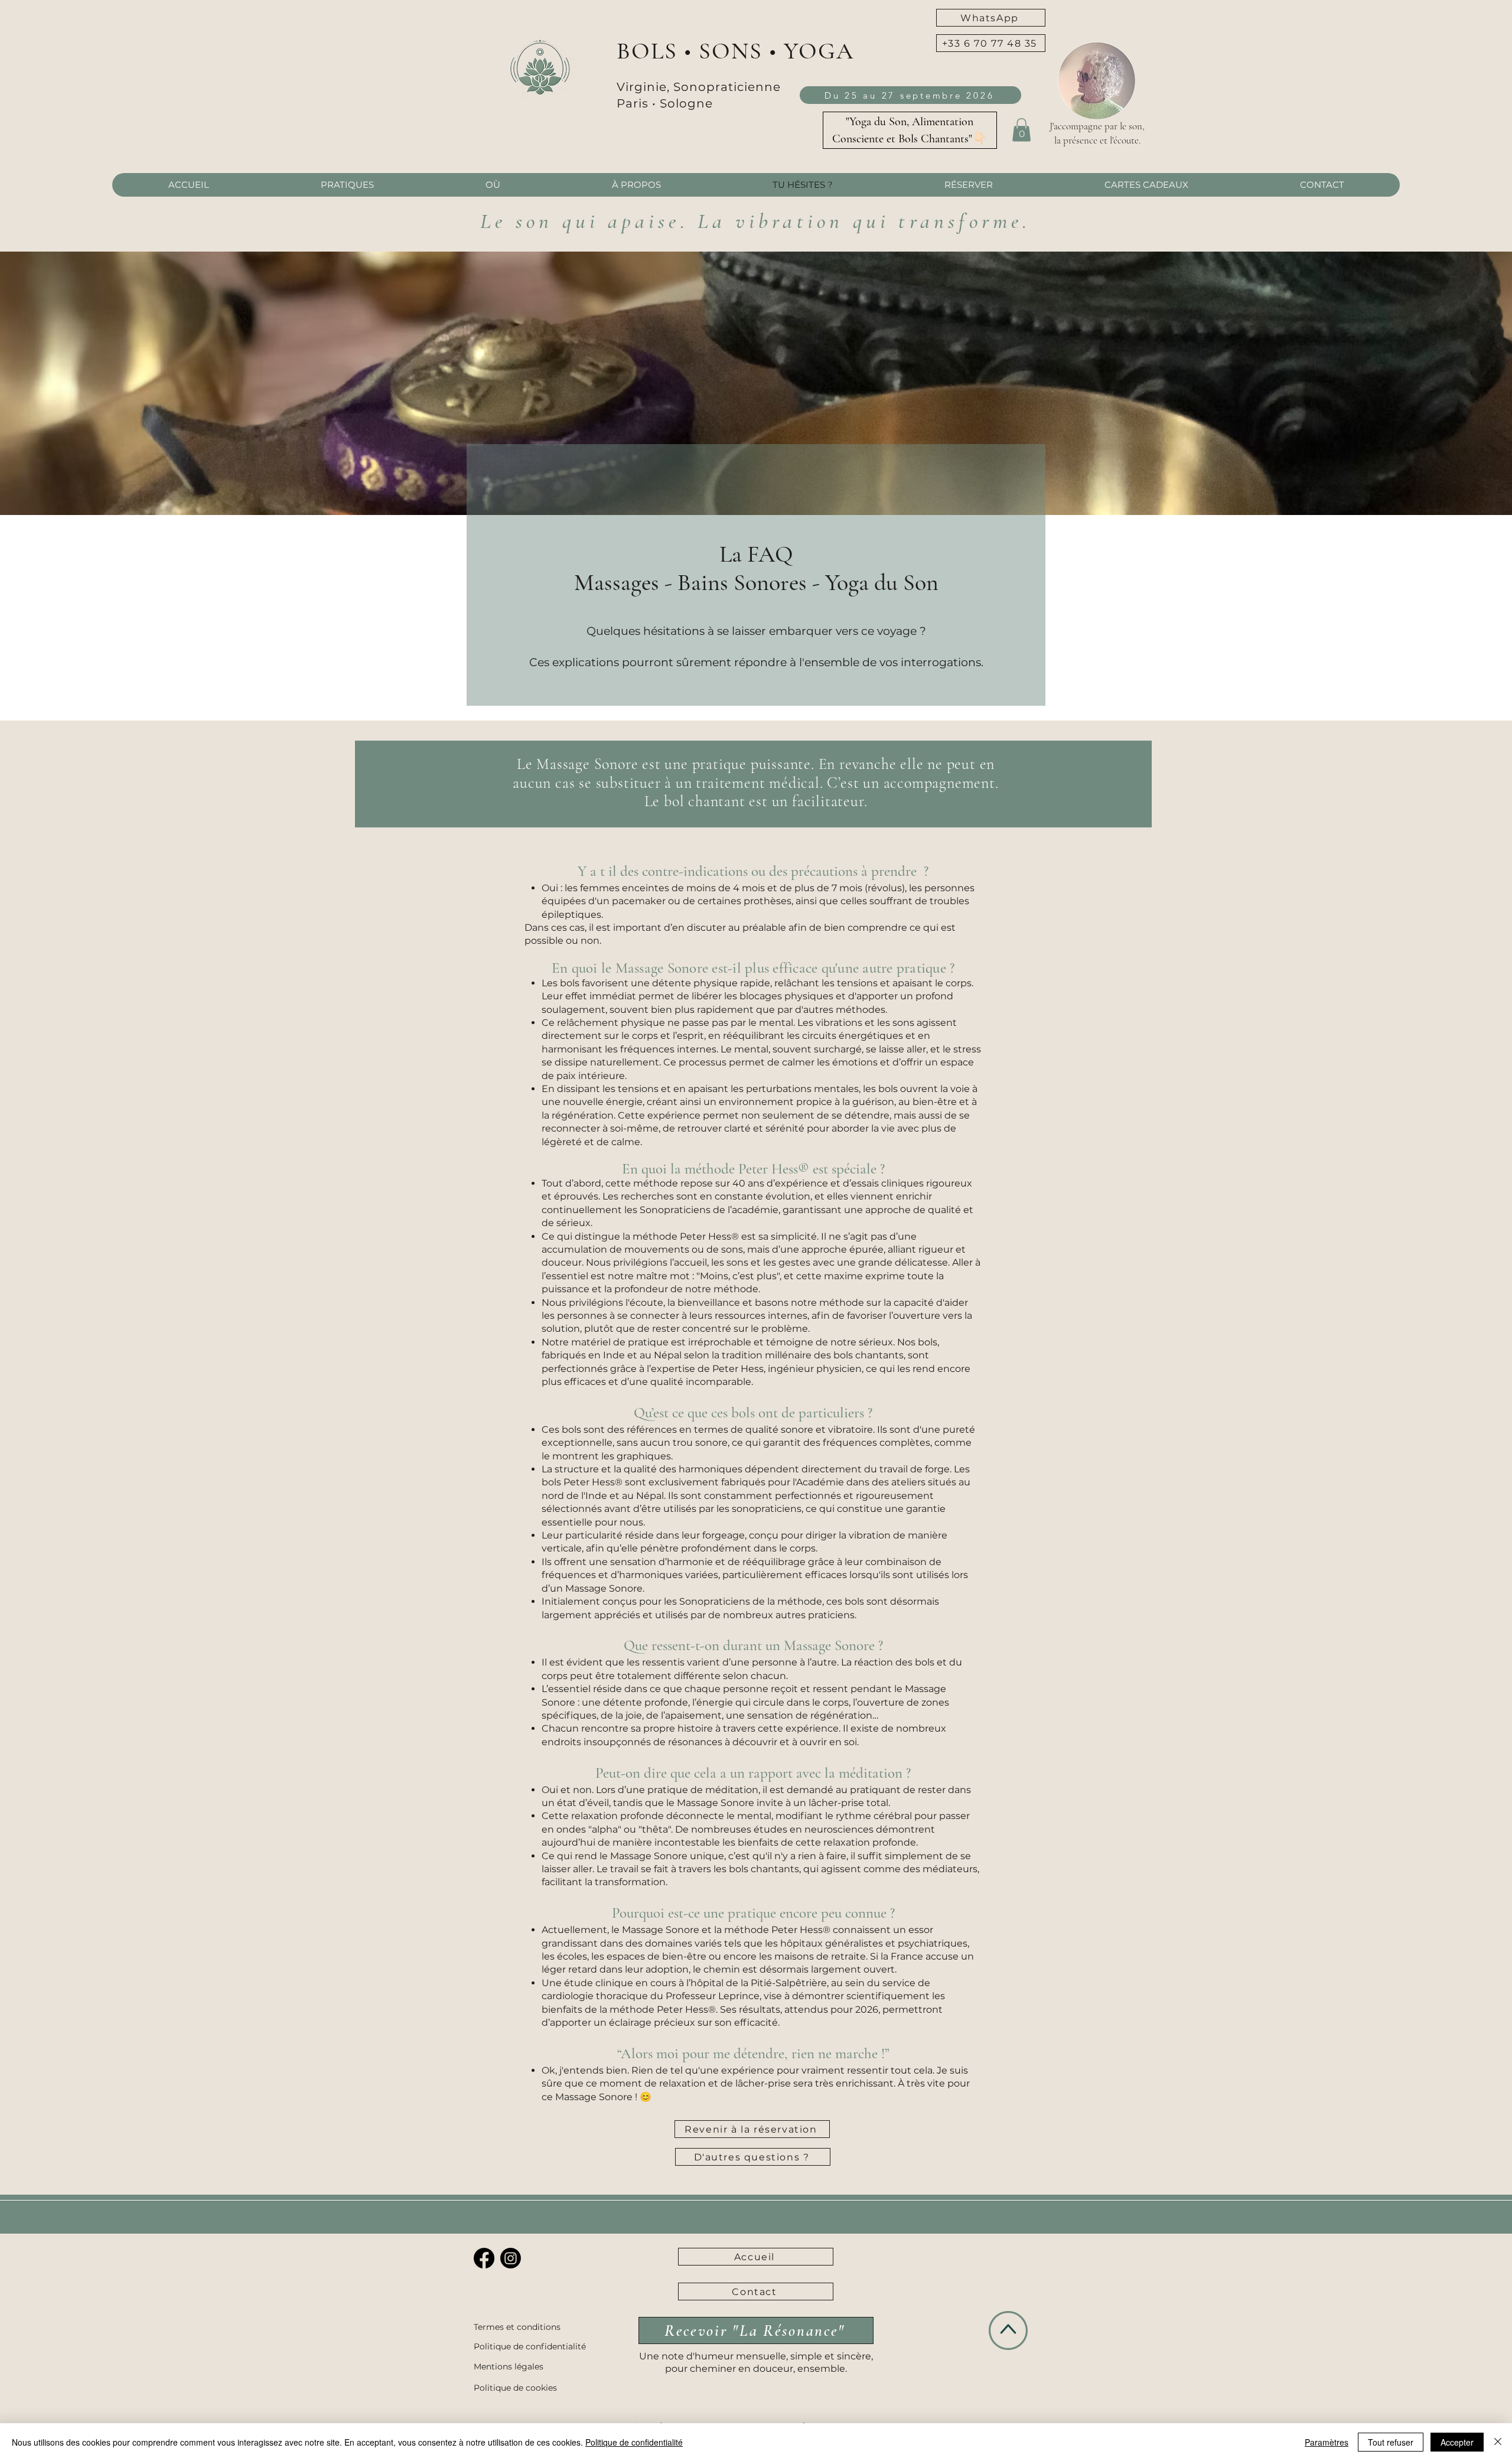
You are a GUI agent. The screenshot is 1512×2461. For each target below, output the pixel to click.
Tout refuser (1391, 2442)
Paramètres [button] (1327, 2442)
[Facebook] (484, 2258)
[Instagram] (511, 2258)
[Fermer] (1498, 2442)
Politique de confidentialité (634, 2442)
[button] (991, 43)
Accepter (1457, 2442)
